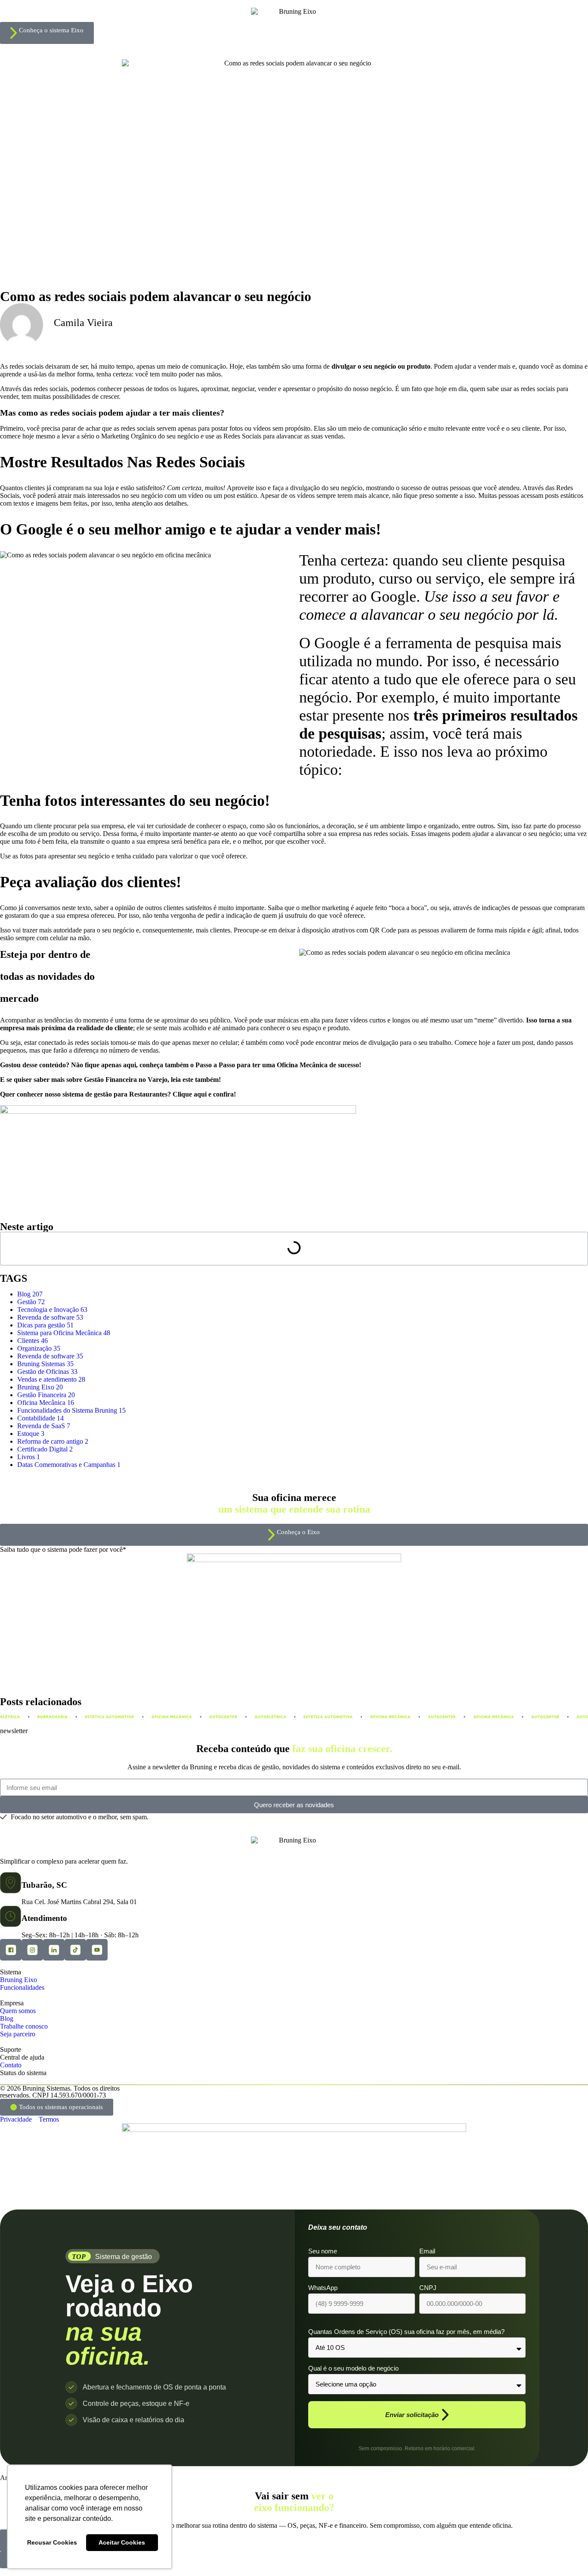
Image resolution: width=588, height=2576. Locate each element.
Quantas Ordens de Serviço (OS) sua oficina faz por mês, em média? (406, 2332)
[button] (57, 2107)
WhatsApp (323, 2288)
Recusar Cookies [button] (52, 2542)
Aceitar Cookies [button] (122, 2542)
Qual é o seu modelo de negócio (353, 2368)
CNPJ (428, 2288)
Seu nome (323, 2251)
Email (427, 2251)
